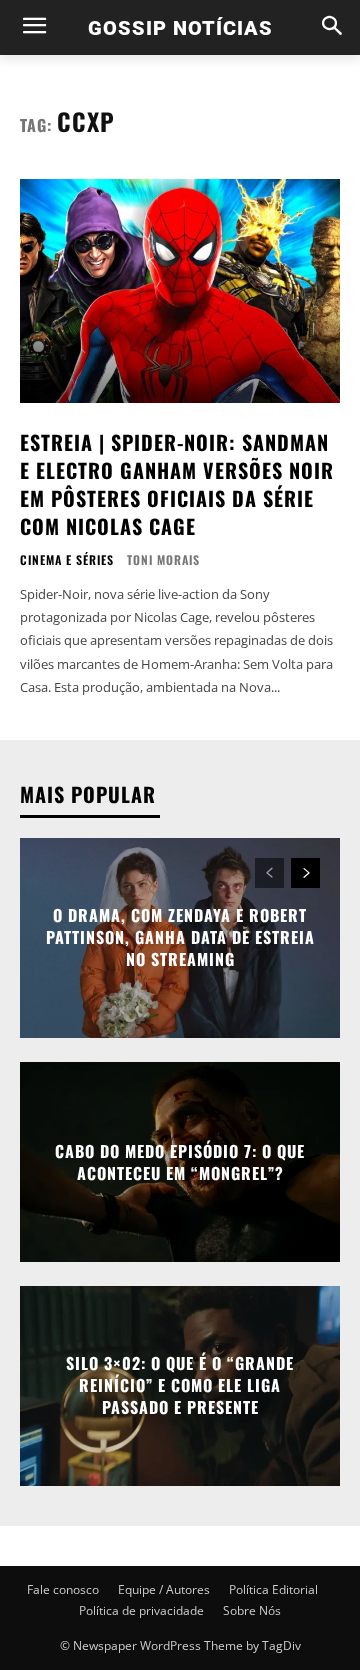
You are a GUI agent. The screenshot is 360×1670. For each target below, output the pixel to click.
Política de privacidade (141, 1610)
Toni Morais (163, 559)
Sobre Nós (252, 1610)
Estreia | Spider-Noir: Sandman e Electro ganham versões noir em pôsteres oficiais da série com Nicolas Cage (177, 484)
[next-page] (305, 873)
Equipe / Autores (164, 1589)
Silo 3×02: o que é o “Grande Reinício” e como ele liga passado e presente (180, 1385)
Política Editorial (273, 1589)
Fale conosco (63, 1589)
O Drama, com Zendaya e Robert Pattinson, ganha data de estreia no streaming (180, 937)
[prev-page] (269, 873)
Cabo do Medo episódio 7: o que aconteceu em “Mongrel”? (180, 1161)
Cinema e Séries (67, 560)
